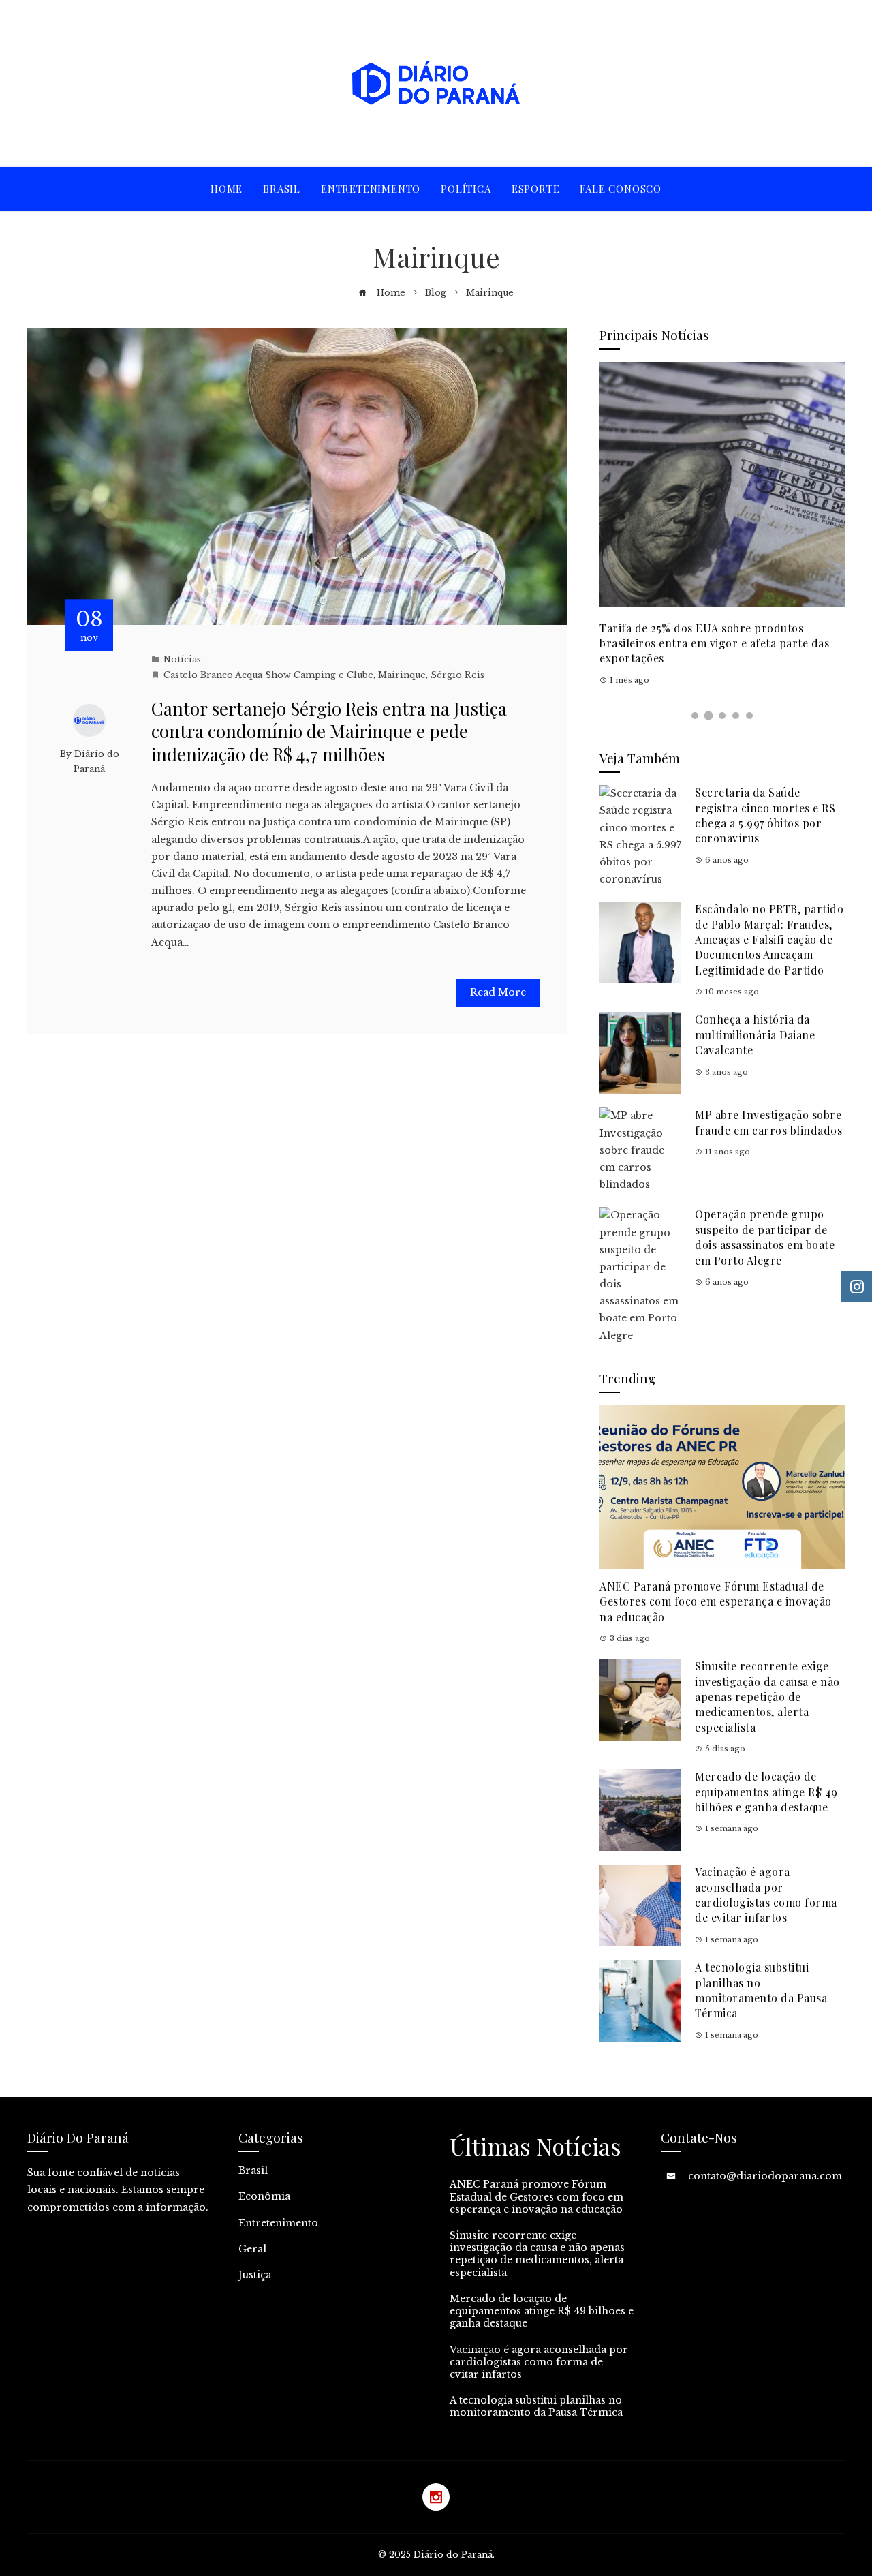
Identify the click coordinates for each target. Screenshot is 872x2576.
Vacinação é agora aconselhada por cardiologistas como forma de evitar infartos (766, 1895)
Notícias (182, 659)
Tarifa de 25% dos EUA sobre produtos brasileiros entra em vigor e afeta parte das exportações (714, 643)
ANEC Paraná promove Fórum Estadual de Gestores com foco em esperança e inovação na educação (716, 1601)
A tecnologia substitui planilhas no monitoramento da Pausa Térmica (761, 1990)
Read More (498, 992)
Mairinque (402, 675)
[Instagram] (436, 2497)
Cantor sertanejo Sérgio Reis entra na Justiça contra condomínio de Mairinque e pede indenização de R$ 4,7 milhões (329, 732)
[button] (695, 716)
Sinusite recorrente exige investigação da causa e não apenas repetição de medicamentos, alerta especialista (767, 1697)
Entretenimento (278, 2223)
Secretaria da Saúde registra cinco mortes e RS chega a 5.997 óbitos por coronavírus (765, 815)
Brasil (253, 2171)
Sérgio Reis (457, 675)
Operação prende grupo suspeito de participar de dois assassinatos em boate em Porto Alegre (765, 1237)
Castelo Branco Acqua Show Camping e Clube (268, 675)
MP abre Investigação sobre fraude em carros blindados (768, 1122)
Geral (252, 2249)
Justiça (255, 2275)
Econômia (264, 2196)
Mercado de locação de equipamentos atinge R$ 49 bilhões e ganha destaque (766, 1792)
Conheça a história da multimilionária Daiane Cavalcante (755, 1034)
